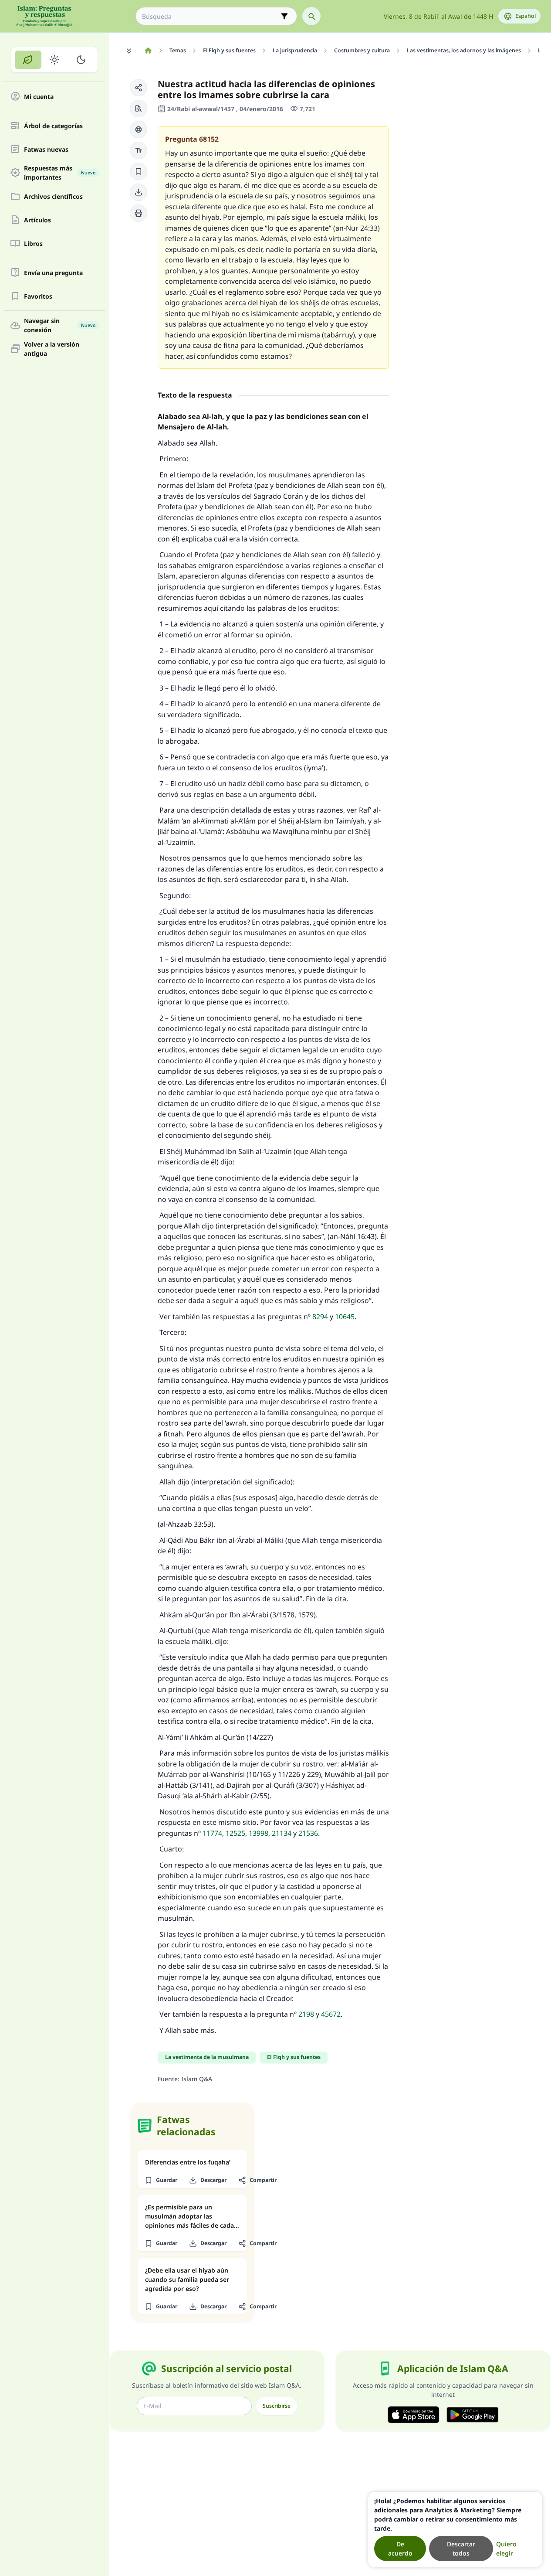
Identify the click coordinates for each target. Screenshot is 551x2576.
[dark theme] (81, 60)
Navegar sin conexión (60, 325)
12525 (235, 1833)
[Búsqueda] (311, 16)
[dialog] (455, 2530)
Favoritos (38, 296)
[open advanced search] (284, 16)
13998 (259, 1833)
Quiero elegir (506, 2549)
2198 (306, 2014)
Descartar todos (461, 2549)
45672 (331, 2014)
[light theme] (55, 60)
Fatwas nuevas (46, 149)
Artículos (37, 220)
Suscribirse (277, 2406)
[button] (139, 88)
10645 (345, 1317)
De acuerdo (400, 2549)
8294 (320, 1317)
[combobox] (210, 16)
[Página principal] (148, 51)
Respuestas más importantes (60, 173)
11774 (212, 1833)
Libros (33, 243)
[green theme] (28, 60)
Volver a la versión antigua (52, 349)
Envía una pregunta (53, 273)
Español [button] (526, 16)
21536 (308, 1833)
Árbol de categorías (53, 126)
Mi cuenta (39, 97)
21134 (282, 1833)
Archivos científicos (53, 196)
